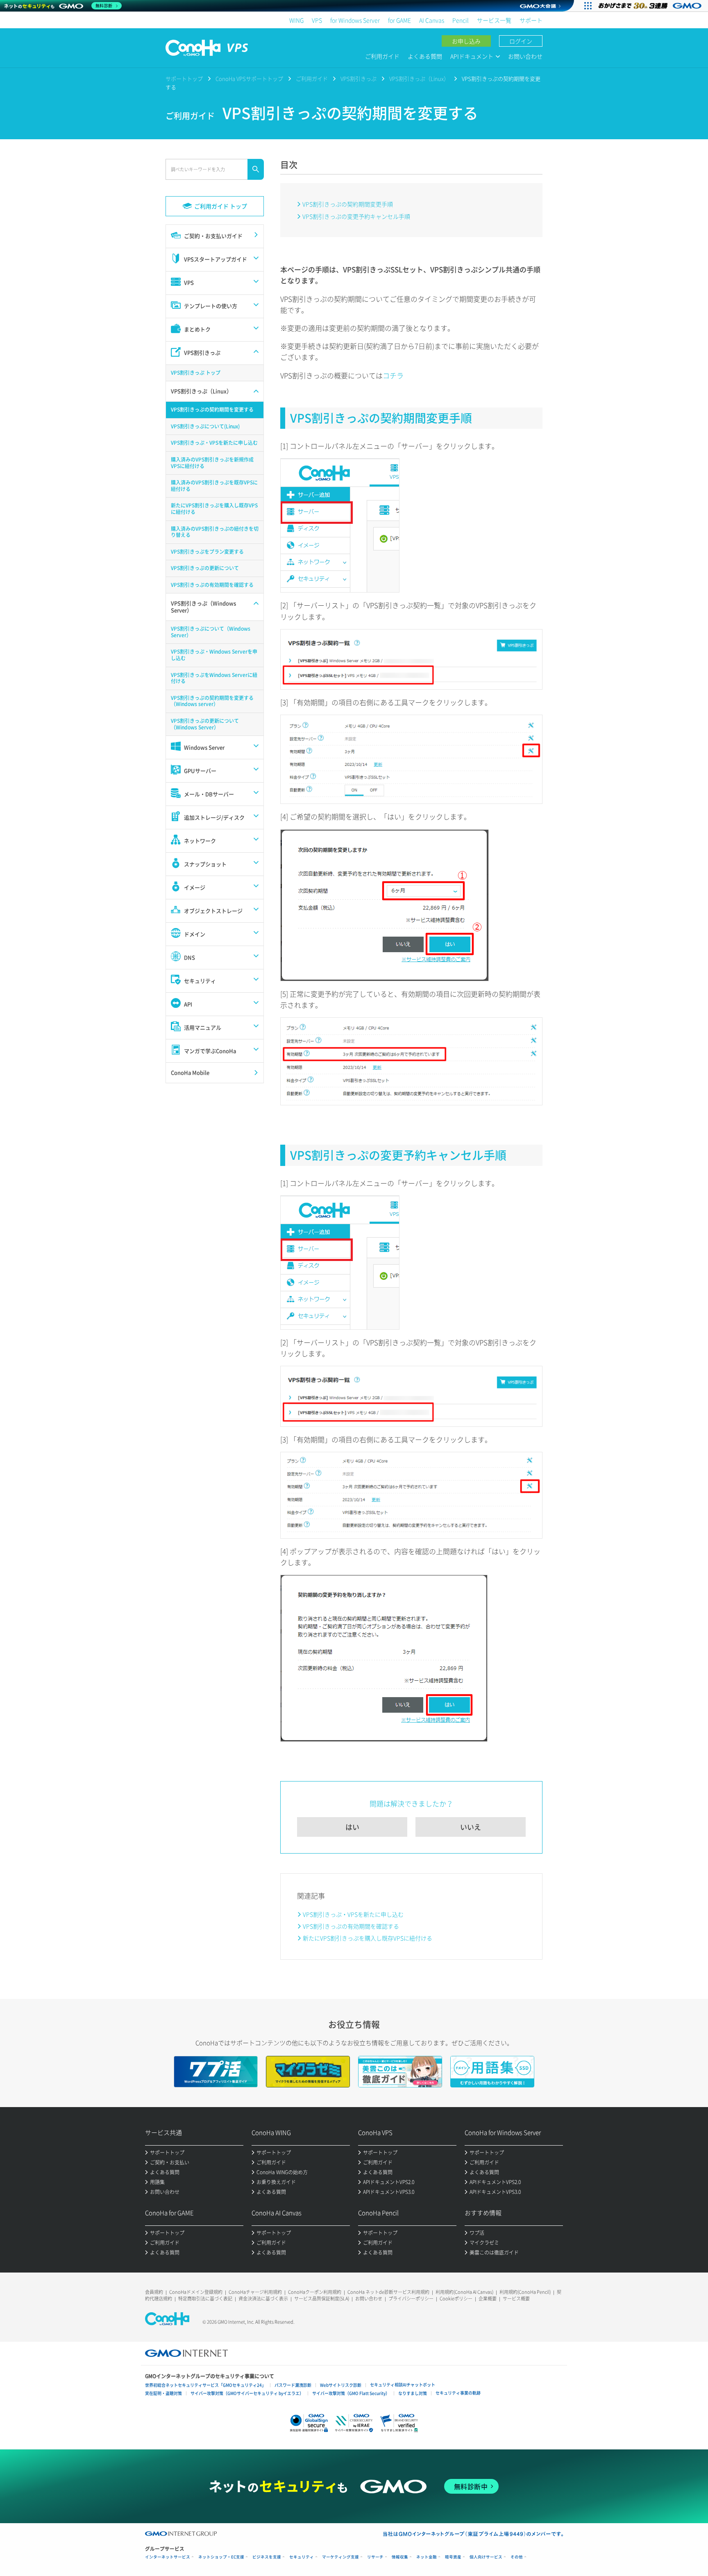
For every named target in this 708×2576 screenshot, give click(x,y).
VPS (317, 20)
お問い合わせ (525, 56)
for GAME (399, 20)
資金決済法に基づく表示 (263, 2299)
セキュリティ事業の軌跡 (458, 2393)
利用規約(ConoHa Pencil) (525, 2292)
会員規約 (154, 2292)
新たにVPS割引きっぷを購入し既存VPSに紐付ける (368, 1938)
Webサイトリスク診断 (341, 2385)
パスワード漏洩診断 (293, 2385)
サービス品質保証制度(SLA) (322, 2299)
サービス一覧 (494, 20)
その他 (517, 2557)
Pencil (461, 20)
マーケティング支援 (340, 2557)
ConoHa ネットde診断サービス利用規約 (388, 2292)
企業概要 (488, 2299)
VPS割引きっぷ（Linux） (419, 78)
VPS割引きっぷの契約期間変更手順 (348, 204)
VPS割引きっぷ (359, 78)
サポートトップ (184, 78)
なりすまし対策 (413, 2393)
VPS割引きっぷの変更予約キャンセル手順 (356, 216)
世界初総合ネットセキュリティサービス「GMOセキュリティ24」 (205, 2385)
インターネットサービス (168, 2557)
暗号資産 (453, 2557)
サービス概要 (516, 2299)
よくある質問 (425, 56)
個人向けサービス (486, 2557)
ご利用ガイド (382, 56)
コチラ (393, 375)
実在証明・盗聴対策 (163, 2393)
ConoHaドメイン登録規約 (196, 2292)
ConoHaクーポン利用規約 (315, 2292)
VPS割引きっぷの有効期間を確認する (351, 1926)
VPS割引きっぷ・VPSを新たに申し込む (353, 1914)
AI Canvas (432, 20)
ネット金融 (427, 2557)
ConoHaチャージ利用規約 (255, 2292)
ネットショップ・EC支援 (221, 2557)
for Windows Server (355, 20)
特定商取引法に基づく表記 (205, 2299)
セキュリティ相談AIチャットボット (403, 2385)
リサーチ (375, 2557)
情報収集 (400, 2557)
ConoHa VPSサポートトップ (249, 78)
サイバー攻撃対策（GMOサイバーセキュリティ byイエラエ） (247, 2393)
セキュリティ (302, 2557)
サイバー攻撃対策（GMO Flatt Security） (351, 2393)
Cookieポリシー (456, 2299)
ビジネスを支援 (267, 2557)
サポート (531, 20)
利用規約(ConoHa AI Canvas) (464, 2292)
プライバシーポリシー (411, 2299)
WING (296, 20)
